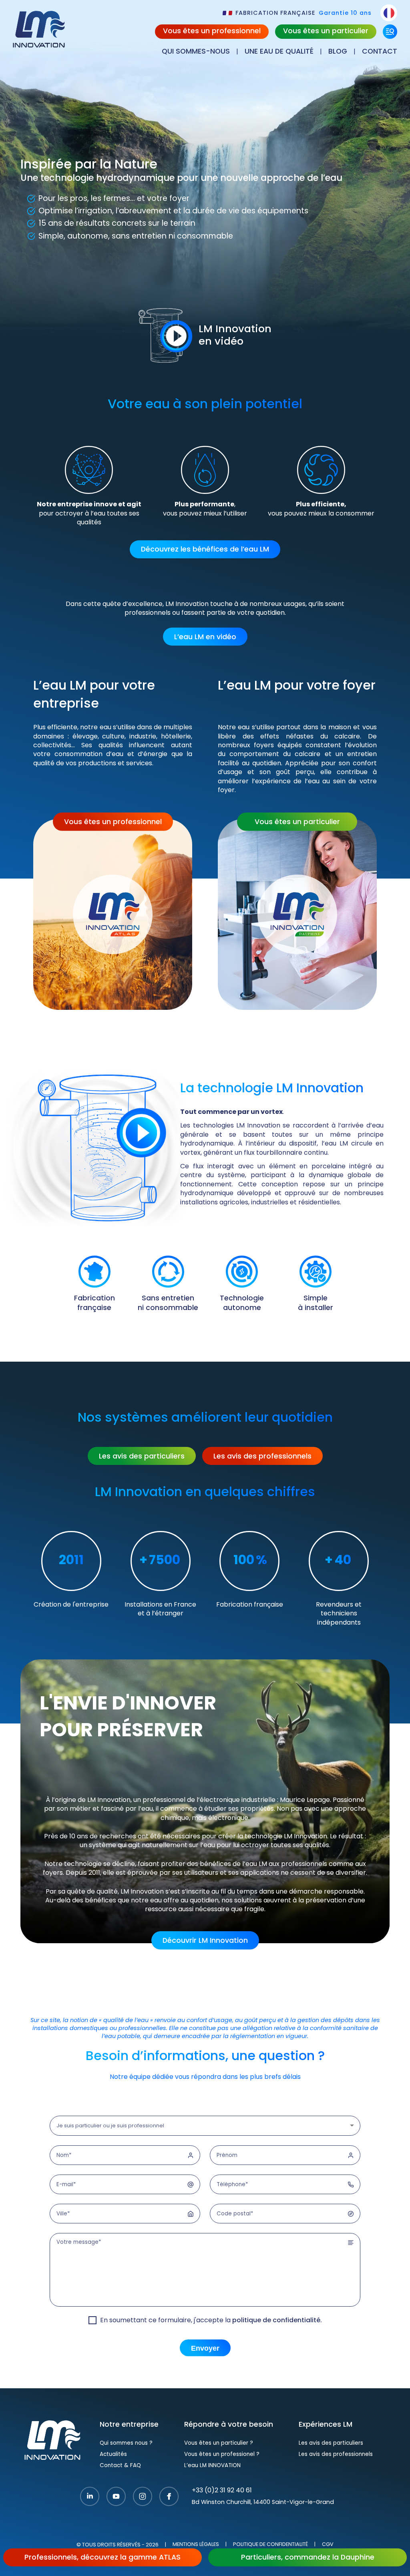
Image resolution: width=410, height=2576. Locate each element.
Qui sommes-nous (196, 52)
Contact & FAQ (120, 2466)
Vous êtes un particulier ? (219, 2443)
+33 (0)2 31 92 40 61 (222, 2491)
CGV (328, 2545)
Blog (338, 52)
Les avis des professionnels (262, 1457)
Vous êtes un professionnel (212, 31)
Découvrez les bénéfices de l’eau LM (205, 550)
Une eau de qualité (279, 52)
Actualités (113, 2455)
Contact (380, 52)
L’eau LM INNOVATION (212, 2466)
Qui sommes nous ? (126, 2443)
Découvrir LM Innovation (205, 1941)
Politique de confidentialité (270, 2545)
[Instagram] (143, 2497)
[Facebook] (169, 2497)
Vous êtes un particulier (326, 31)
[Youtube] (116, 2497)
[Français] (389, 13)
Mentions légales (196, 2545)
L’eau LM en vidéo (205, 637)
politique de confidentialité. (277, 2321)
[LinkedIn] (90, 2497)
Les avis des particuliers (142, 1457)
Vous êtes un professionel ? (222, 2455)
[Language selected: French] (389, 13)
